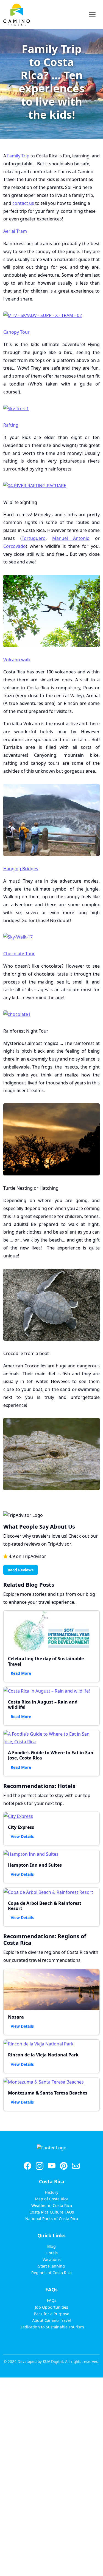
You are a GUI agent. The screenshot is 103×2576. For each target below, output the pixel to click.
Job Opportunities (51, 2307)
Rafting (11, 425)
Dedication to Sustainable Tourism (52, 2327)
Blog (51, 2246)
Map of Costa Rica (52, 2199)
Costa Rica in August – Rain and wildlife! (43, 1704)
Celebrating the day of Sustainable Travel (46, 1661)
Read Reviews (21, 1570)
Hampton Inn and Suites (35, 1865)
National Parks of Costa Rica (52, 2219)
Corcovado (15, 546)
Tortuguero (34, 538)
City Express (21, 1827)
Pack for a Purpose (51, 2314)
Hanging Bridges (21, 869)
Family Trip (18, 156)
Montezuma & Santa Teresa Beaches (48, 2093)
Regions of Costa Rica (51, 2273)
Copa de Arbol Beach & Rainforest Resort (45, 1906)
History (51, 2192)
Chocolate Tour (19, 954)
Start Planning (51, 2266)
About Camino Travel (51, 2320)
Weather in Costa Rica (52, 2205)
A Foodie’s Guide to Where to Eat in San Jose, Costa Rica (51, 1755)
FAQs (52, 2300)
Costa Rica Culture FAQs (52, 2212)
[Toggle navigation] (92, 15)
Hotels (52, 2253)
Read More (21, 1673)
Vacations (52, 2259)
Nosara (16, 2017)
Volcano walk (17, 660)
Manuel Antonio (71, 538)
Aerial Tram (15, 231)
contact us (23, 203)
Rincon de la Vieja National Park (43, 2055)
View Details (22, 1836)
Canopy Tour (16, 332)
